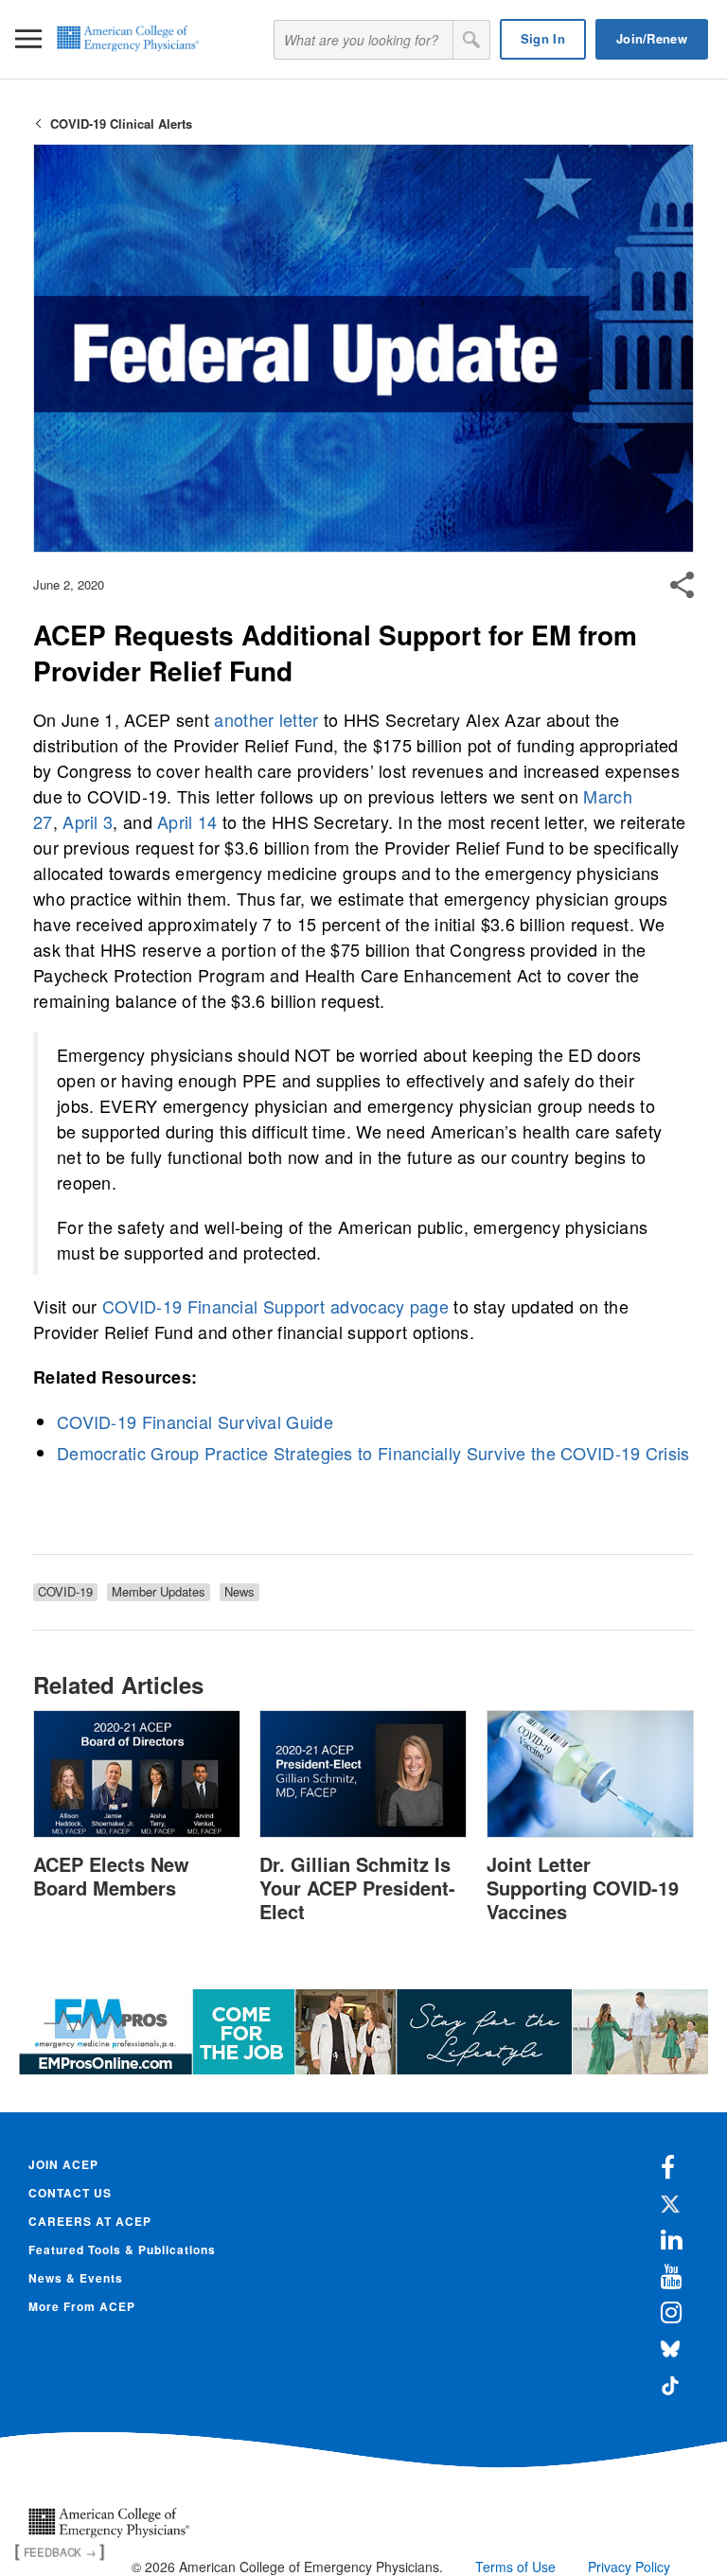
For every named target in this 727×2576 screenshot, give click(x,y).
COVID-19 (65, 1592)
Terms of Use (515, 2567)
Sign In (543, 38)
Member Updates (159, 1592)
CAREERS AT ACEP (90, 2221)
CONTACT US (70, 2193)
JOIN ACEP (63, 2164)
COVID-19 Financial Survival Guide (195, 1421)
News (239, 1592)
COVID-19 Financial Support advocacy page (275, 1306)
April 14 (187, 821)
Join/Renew (652, 38)
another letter (266, 719)
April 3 (88, 821)
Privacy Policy (629, 2567)
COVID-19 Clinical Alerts (121, 124)
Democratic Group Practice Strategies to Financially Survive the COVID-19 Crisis (373, 1453)
